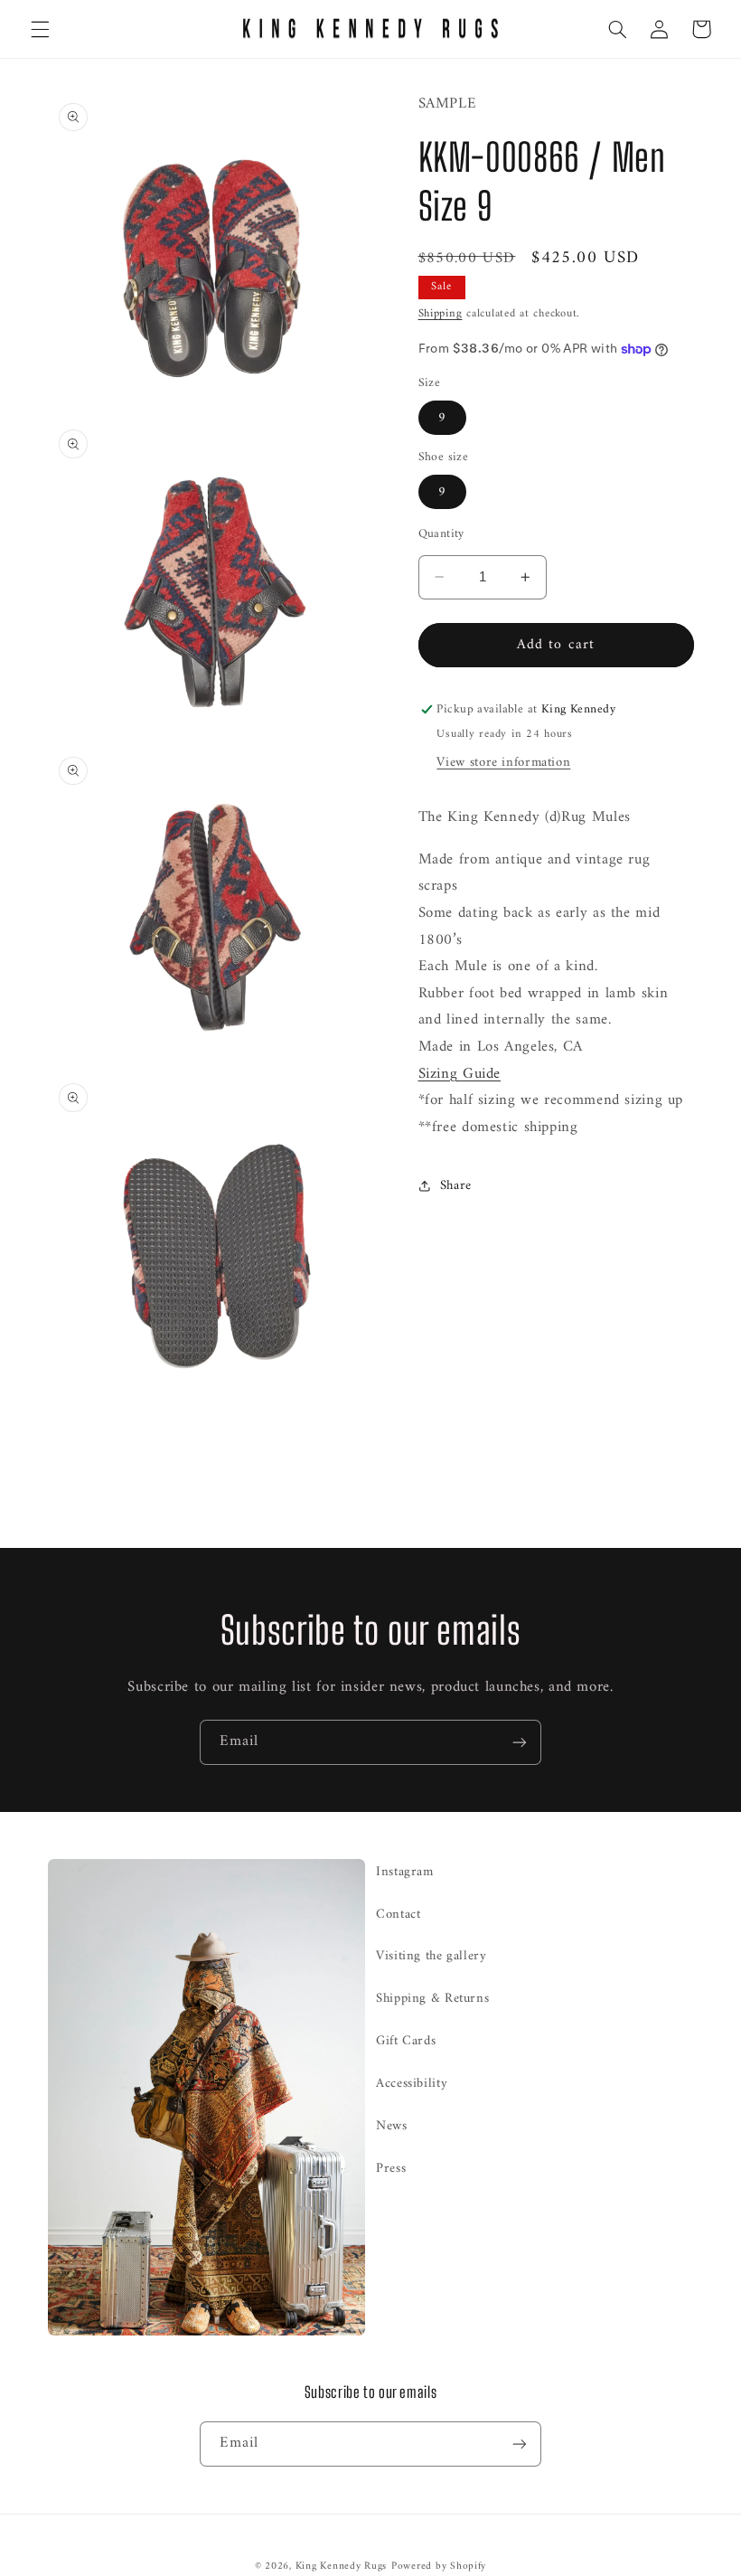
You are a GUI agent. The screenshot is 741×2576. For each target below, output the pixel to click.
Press (391, 2168)
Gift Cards (406, 2041)
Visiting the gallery (431, 1956)
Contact (398, 1914)
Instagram (405, 1872)
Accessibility (412, 2083)
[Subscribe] (520, 1742)
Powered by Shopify (439, 2566)
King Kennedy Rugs (342, 2566)
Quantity (441, 534)
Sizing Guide (460, 1074)
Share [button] (456, 1185)
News (392, 2126)
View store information (503, 762)
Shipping (441, 314)
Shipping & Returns (432, 1998)
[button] (40, 29)
